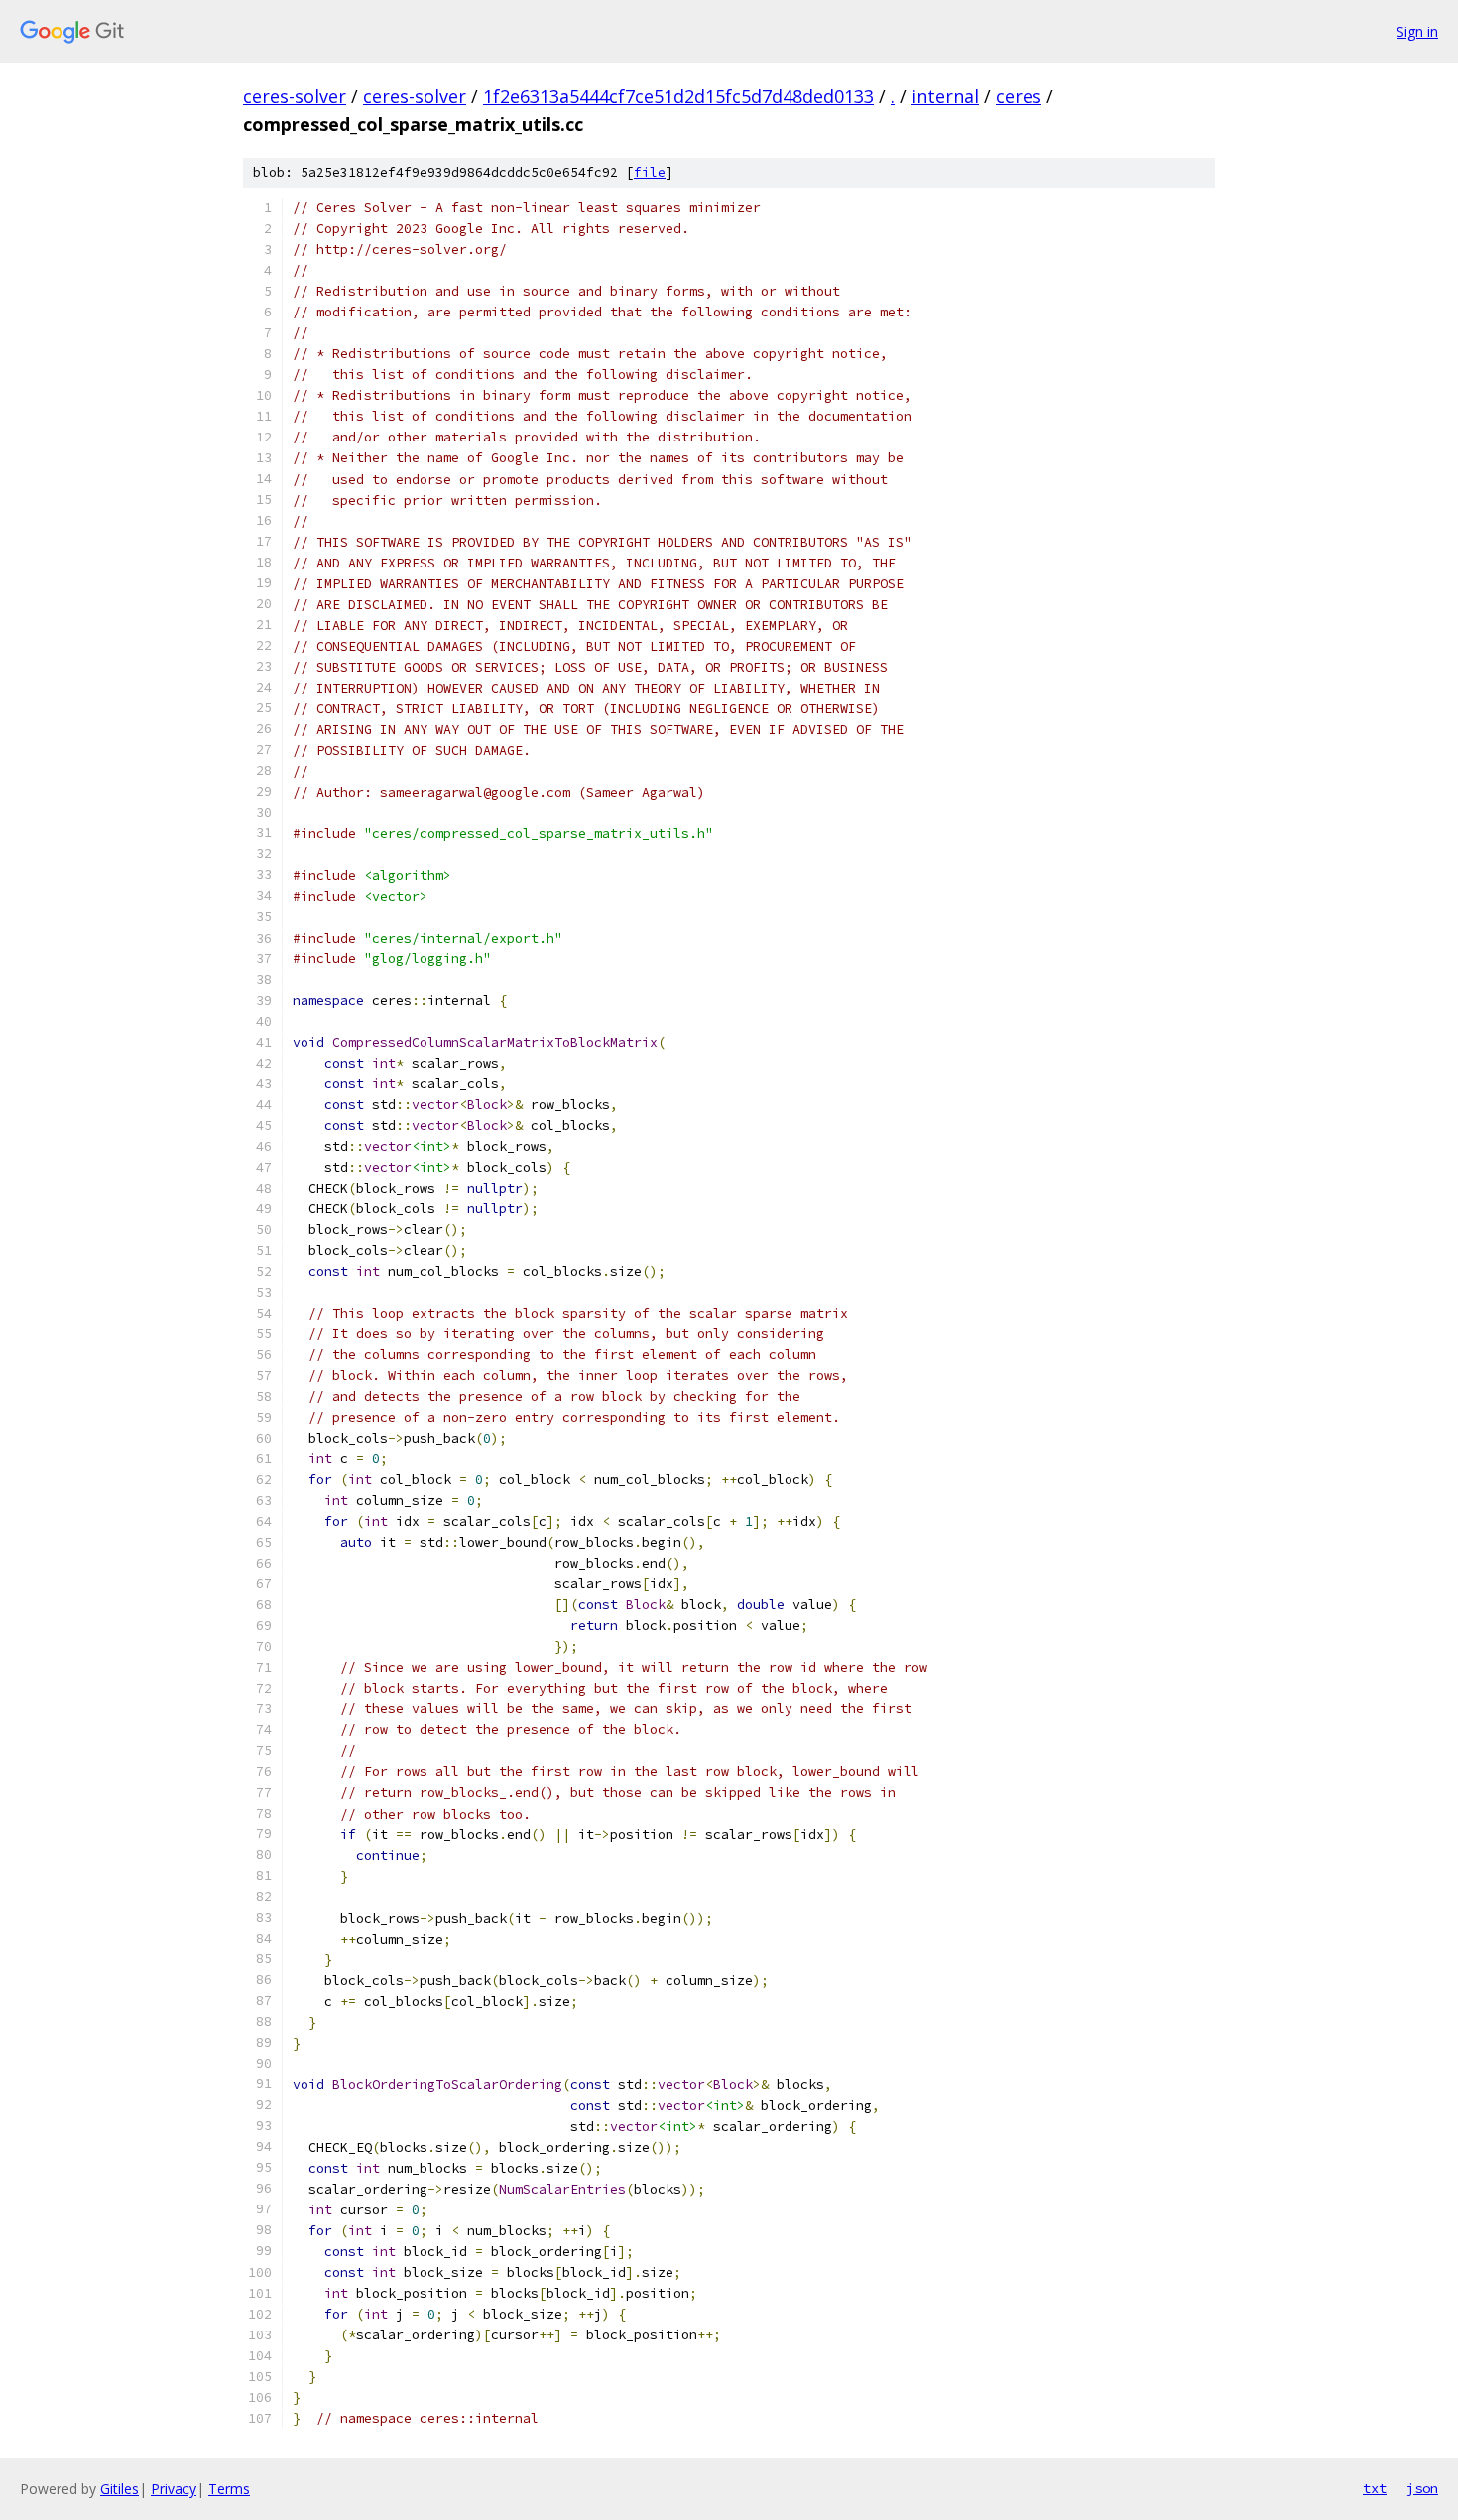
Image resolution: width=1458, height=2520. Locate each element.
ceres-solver (295, 96)
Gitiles (120, 2489)
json (1422, 2488)
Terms (229, 2489)
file (650, 172)
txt (1375, 2488)
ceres (1019, 96)
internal (945, 96)
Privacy (174, 2489)
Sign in (1417, 31)
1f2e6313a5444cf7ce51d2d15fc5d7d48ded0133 (678, 96)
